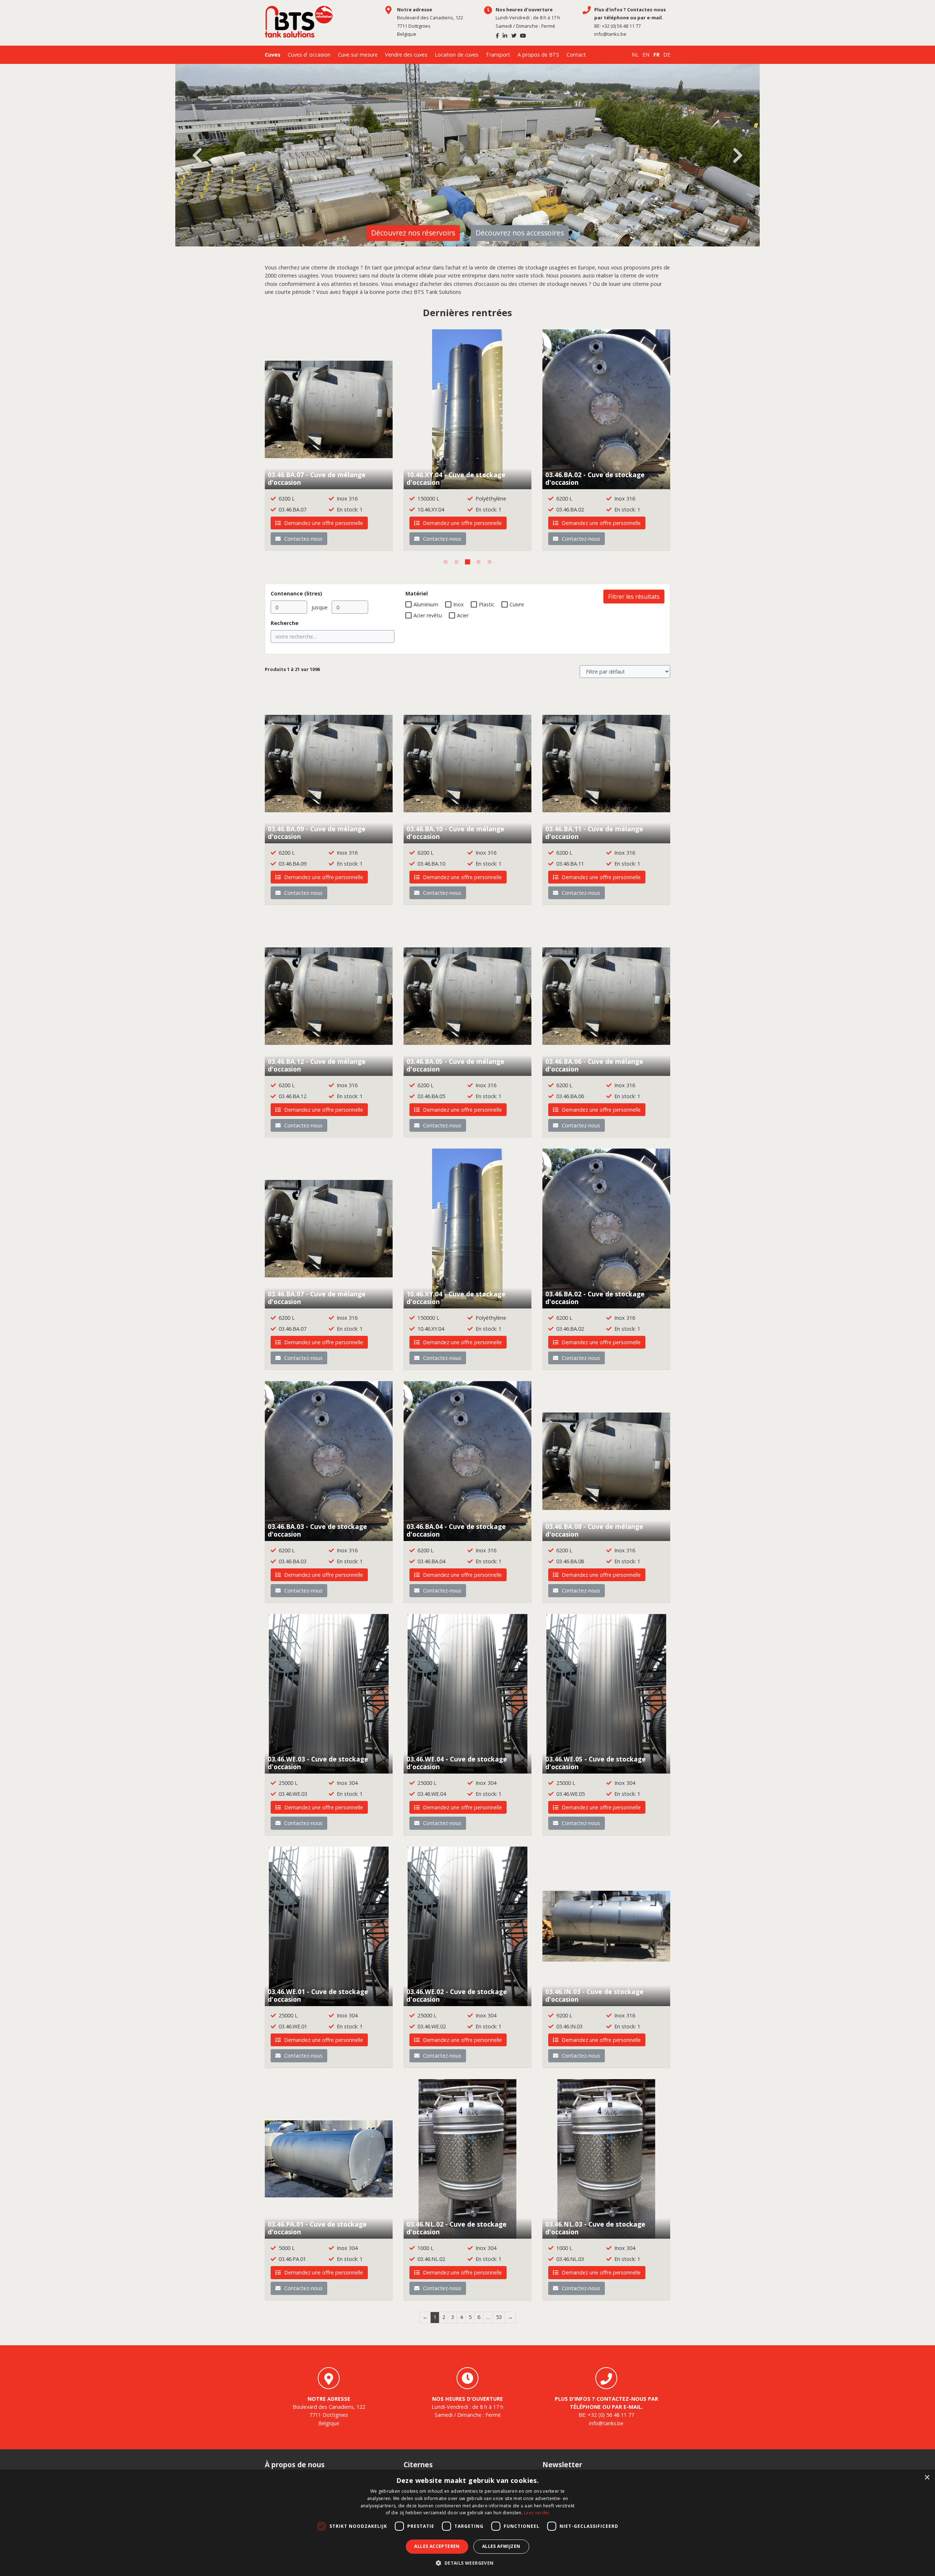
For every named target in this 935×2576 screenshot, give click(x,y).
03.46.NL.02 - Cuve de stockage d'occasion (457, 2228)
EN (646, 55)
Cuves (273, 55)
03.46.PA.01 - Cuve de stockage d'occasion (317, 2228)
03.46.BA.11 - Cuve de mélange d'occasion (594, 833)
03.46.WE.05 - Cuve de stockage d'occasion (596, 1763)
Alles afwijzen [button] (501, 2546)
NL (635, 55)
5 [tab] (489, 562)
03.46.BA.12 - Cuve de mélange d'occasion (317, 1065)
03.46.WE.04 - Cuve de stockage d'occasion (457, 1763)
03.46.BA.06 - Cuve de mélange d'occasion (594, 1065)
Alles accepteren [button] (437, 2546)
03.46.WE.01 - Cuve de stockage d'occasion (318, 1995)
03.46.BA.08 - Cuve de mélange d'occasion (594, 1530)
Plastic (487, 604)
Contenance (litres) (296, 593)
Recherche (285, 623)
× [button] (927, 2478)
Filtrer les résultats (634, 597)
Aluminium (426, 604)
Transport (498, 55)
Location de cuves (457, 55)
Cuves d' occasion (309, 55)
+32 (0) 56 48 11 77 (621, 26)
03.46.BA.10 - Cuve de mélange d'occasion (455, 833)
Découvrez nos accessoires (520, 233)
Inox (459, 604)
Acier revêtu (428, 615)
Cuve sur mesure (358, 55)
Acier (463, 615)
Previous (197, 156)
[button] (467, 2563)
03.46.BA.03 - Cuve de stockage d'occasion (317, 1530)
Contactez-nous (303, 539)
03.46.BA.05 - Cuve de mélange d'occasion (455, 1065)
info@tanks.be (610, 34)
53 (499, 2317)
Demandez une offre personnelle (323, 523)
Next (738, 156)
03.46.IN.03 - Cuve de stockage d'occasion (594, 1995)
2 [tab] (457, 562)
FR (657, 55)
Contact (576, 55)
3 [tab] (467, 562)
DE (667, 55)
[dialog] (467, 2523)
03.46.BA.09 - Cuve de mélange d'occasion (317, 833)
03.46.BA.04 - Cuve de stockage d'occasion (456, 1530)
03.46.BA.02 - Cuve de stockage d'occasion (595, 478)
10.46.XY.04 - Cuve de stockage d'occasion (456, 478)
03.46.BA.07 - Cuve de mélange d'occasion (317, 478)
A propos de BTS (538, 55)
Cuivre (517, 604)
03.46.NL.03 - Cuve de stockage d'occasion (595, 2228)
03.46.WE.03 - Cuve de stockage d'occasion (318, 1763)
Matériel (417, 593)
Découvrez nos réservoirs (413, 233)
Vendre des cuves (406, 55)
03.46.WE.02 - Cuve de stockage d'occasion (457, 1995)
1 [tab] (446, 562)
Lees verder (537, 2513)
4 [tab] (478, 562)
